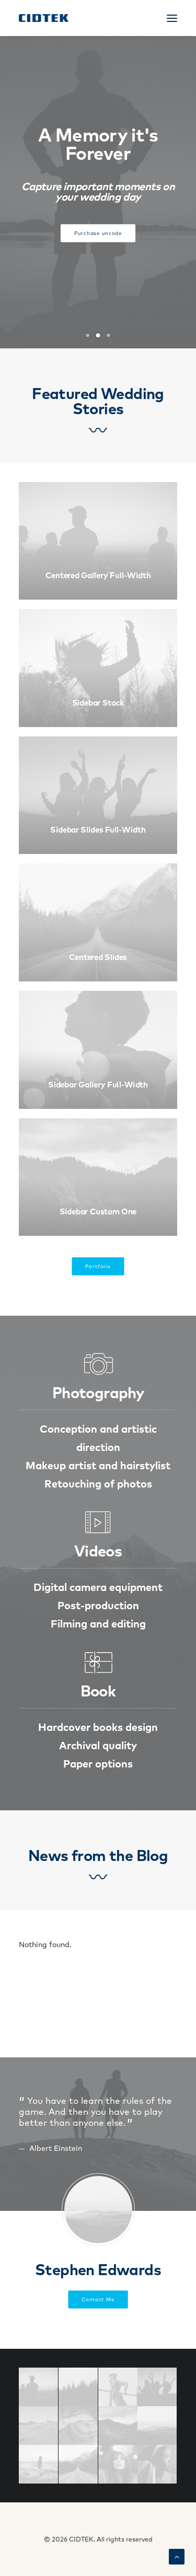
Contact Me (98, 2300)
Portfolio (98, 1267)
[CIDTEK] (44, 18)
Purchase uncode (98, 233)
